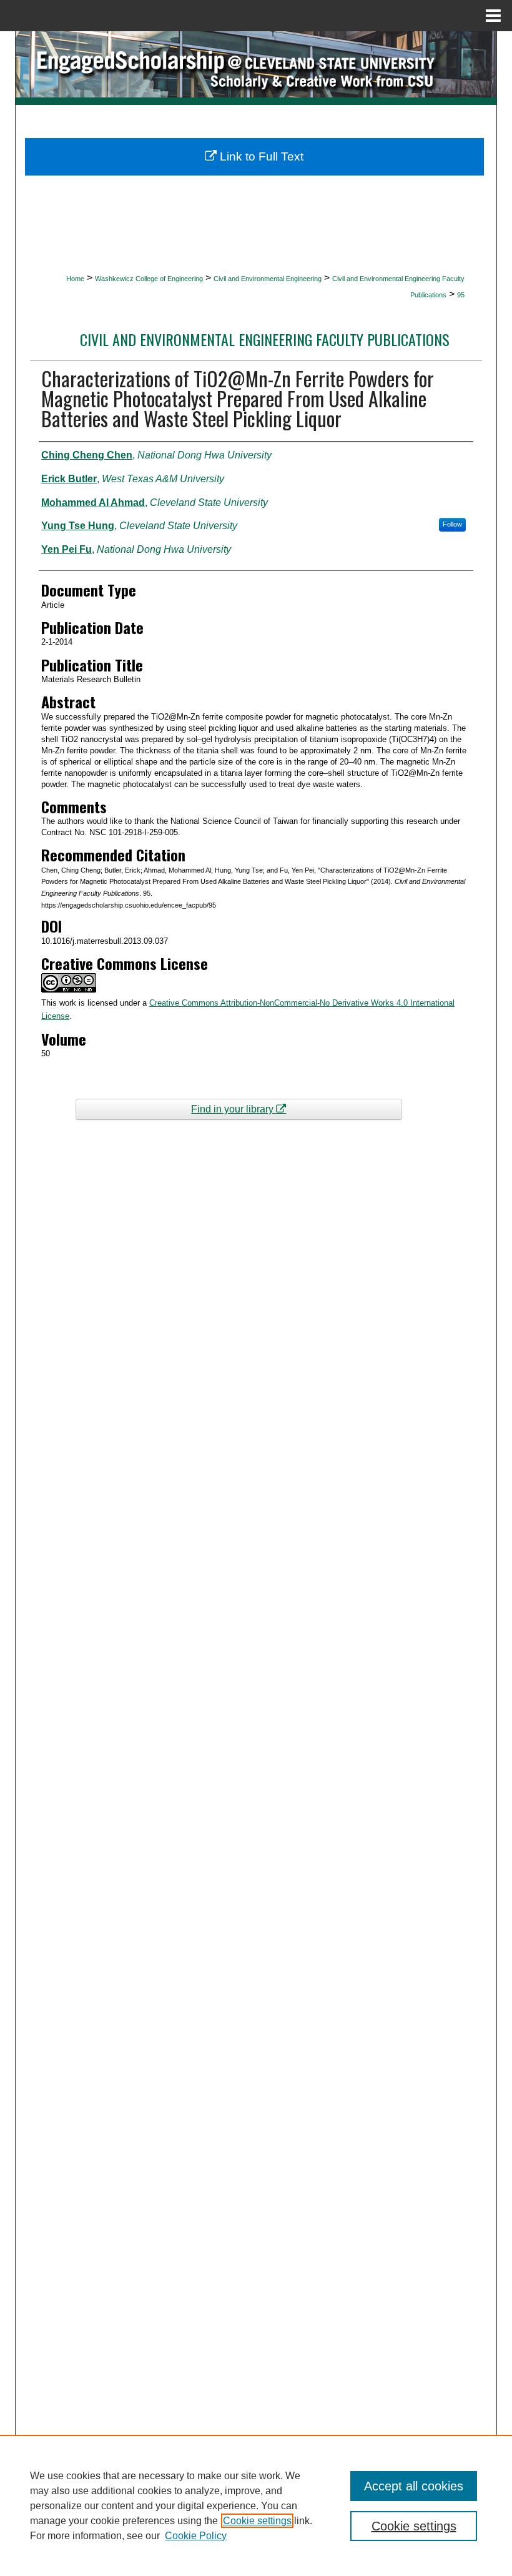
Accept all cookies (414, 2486)
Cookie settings (257, 2521)
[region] (256, 2505)
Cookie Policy (196, 2536)
